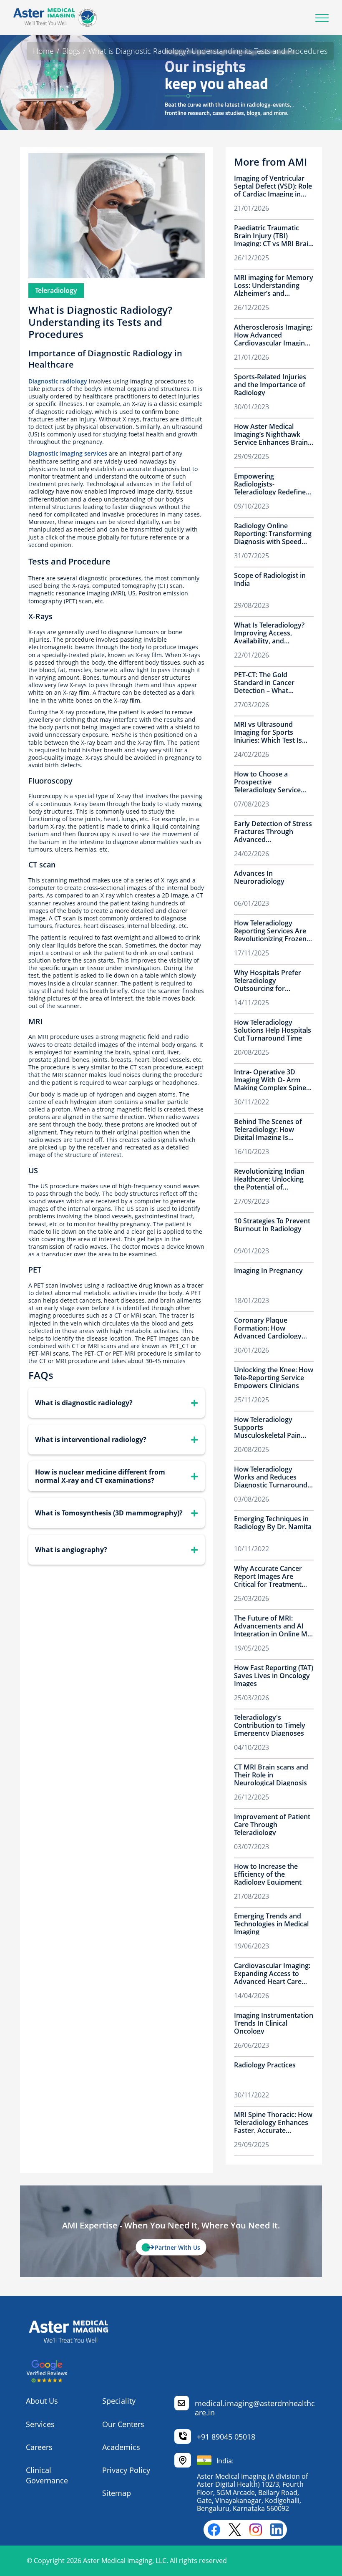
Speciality (119, 2401)
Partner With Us (177, 2247)
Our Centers (123, 2424)
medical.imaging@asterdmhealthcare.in (255, 2408)
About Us (42, 2401)
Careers (39, 2447)
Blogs (71, 51)
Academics (121, 2447)
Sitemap (117, 2493)
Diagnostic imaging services (68, 453)
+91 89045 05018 (226, 2437)
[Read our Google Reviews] (47, 2380)
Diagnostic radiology (58, 381)
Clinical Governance (47, 2475)
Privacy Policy (126, 2470)
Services (40, 2424)
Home (43, 51)
